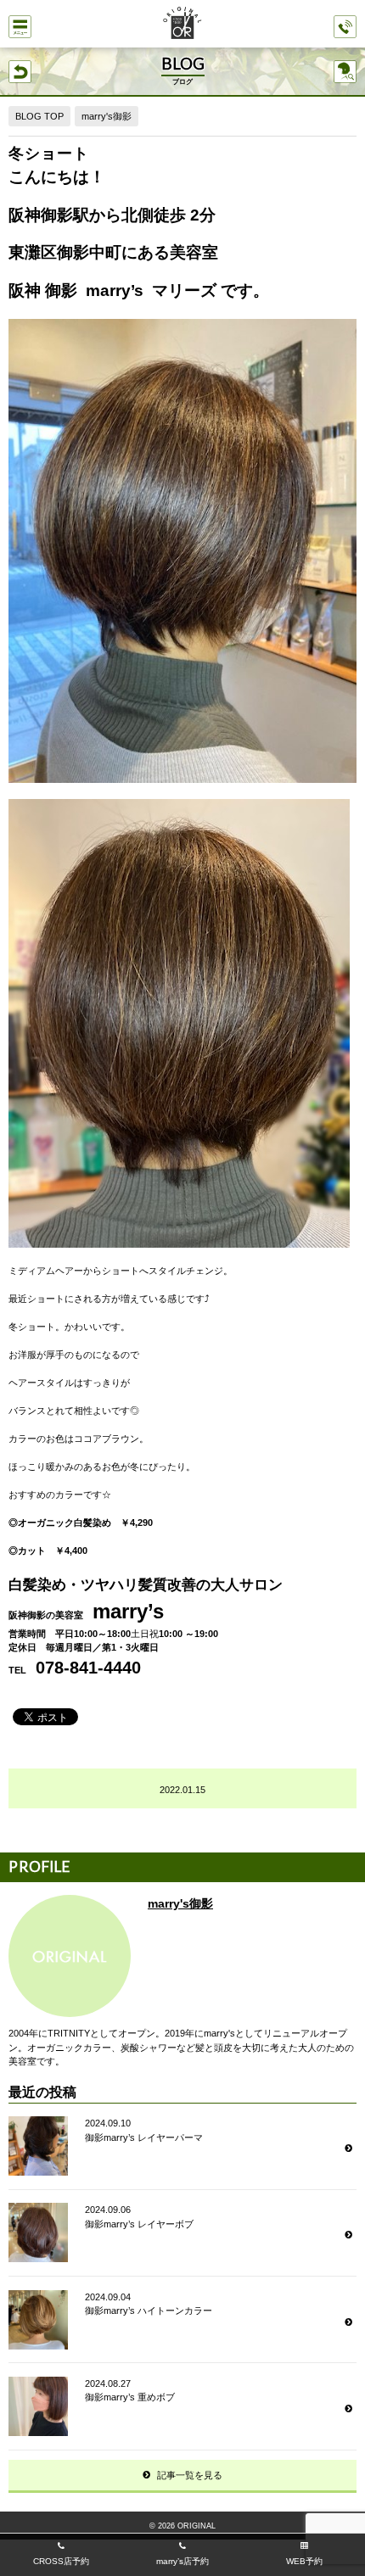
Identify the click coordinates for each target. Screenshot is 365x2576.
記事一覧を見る (190, 2475)
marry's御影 (107, 116)
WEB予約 (304, 2561)
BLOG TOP (39, 116)
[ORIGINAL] (182, 25)
